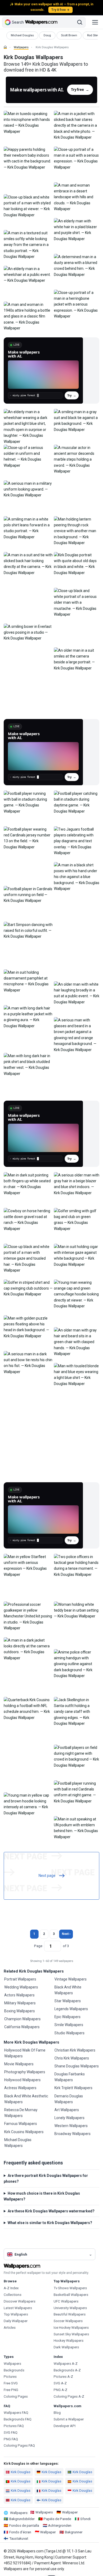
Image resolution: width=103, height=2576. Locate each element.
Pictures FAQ (14, 2426)
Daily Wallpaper (16, 2321)
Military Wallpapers (20, 2003)
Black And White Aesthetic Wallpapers (26, 2099)
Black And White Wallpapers (68, 1990)
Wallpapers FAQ (16, 2413)
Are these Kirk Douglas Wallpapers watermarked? (51, 2211)
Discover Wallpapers (20, 2301)
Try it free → (60, 10)
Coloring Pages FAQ (19, 2445)
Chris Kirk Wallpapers (72, 2058)
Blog (57, 2413)
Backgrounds (14, 2370)
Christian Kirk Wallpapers (75, 2050)
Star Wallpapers (68, 2001)
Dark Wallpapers (66, 2347)
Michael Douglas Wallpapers (18, 2143)
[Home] (5, 47)
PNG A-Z (60, 2390)
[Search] (80, 22)
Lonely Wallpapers (69, 2118)
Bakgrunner (74, 2532)
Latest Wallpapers (18, 2308)
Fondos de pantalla (24, 2526)
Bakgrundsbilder (22, 2519)
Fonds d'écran (20, 2532)
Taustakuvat (19, 2538)
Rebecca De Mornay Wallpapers (21, 2113)
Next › (66, 1934)
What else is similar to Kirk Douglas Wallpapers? (50, 2223)
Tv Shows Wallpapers (70, 2288)
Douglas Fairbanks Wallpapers (70, 2077)
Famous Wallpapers (21, 2124)
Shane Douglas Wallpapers (77, 2066)
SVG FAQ (11, 2432)
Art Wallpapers (67, 2110)
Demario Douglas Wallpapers (69, 2099)
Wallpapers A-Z (66, 2364)
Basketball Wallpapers (71, 2295)
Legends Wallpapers (71, 2009)
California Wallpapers (22, 2027)
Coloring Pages (16, 2396)
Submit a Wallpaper (69, 2419)
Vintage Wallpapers (71, 1979)
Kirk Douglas (21, 2472)
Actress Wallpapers (20, 2088)
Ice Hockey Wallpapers (71, 2328)
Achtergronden (60, 2526)
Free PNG (11, 2390)
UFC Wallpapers (66, 2301)
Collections (13, 2295)
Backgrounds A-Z (67, 2370)
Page (38, 1946)
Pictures (10, 2377)
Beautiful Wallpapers (70, 2314)
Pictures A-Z (63, 2377)
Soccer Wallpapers (68, 2321)
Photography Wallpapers (25, 2072)
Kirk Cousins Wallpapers (24, 2132)
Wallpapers (21, 47)
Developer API (65, 2426)
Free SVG (11, 2383)
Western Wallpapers (71, 2126)
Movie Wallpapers (19, 2064)
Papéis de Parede (57, 2519)
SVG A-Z (60, 2383)
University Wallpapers (70, 2308)
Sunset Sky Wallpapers (71, 2334)
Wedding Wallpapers (21, 1987)
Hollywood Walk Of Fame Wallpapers (25, 2053)
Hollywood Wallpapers (22, 2080)
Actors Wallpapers (19, 1995)
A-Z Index (11, 2288)
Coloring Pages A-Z (69, 2396)
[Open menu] (95, 22)
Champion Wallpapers (22, 2019)
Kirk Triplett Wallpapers (73, 2088)
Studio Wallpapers (69, 2033)
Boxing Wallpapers (20, 2011)
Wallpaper (70, 2512)
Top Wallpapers (16, 2314)
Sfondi (85, 2519)
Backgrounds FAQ (18, 2419)
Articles (10, 2328)
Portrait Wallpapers (20, 1979)
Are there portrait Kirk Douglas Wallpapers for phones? (46, 2178)
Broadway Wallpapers (72, 2134)
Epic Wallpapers (67, 2017)
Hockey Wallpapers (69, 2341)
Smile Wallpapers (69, 2025)
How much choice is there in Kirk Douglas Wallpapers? (42, 2196)
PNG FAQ (11, 2439)
